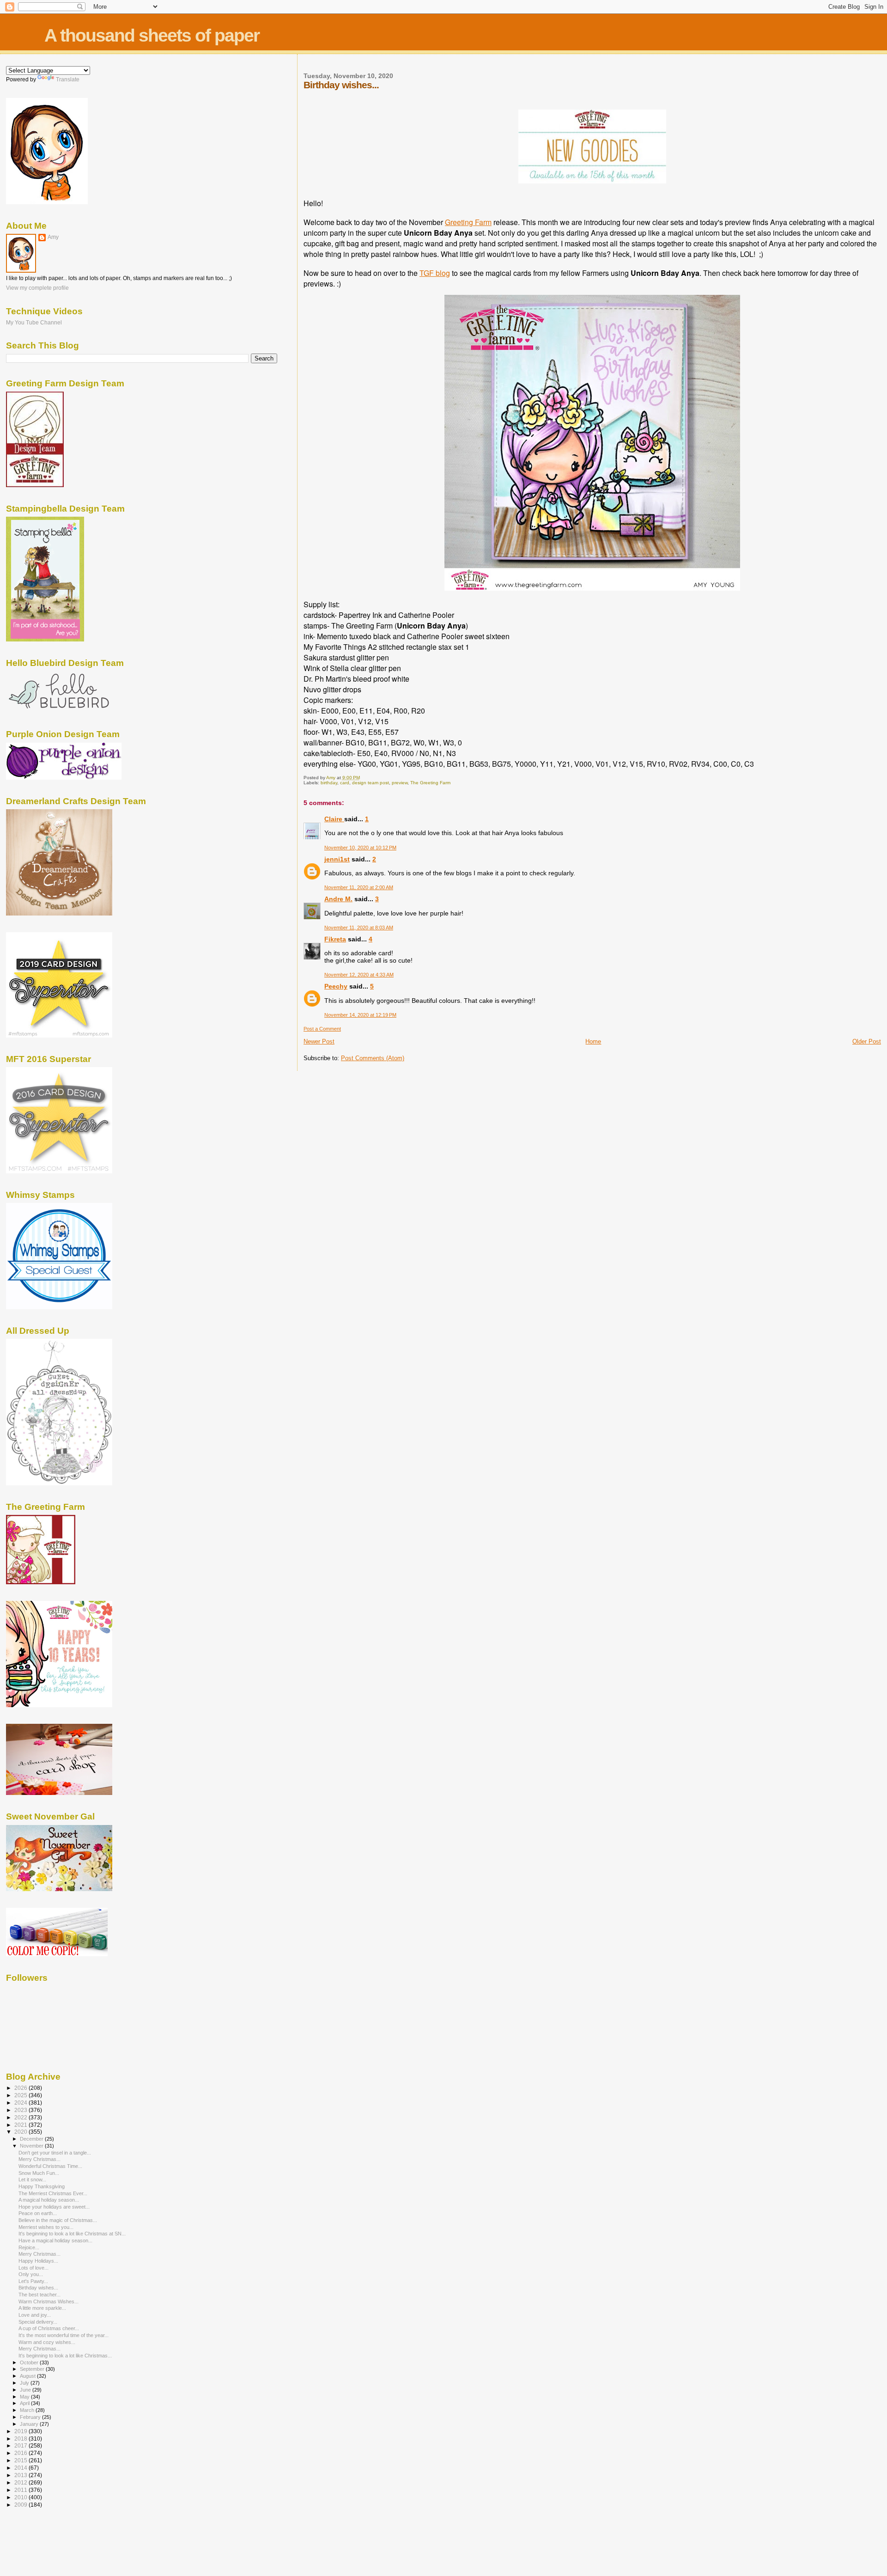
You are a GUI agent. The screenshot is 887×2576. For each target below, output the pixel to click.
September (33, 2369)
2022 (21, 2117)
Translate (68, 79)
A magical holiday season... (49, 2200)
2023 (21, 2110)
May (25, 2397)
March (28, 2410)
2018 (21, 2439)
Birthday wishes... (38, 2288)
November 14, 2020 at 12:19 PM (360, 1015)
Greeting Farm (468, 222)
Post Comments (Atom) (373, 1058)
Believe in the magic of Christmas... (58, 2220)
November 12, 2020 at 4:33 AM (359, 975)
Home (593, 1041)
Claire (334, 819)
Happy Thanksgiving (42, 2186)
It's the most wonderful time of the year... (64, 2335)
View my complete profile (37, 288)
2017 (21, 2445)
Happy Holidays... (38, 2261)
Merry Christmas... (39, 2159)
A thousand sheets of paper (152, 35)
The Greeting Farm (430, 783)
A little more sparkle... (42, 2308)
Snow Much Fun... (39, 2173)
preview (400, 783)
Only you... (31, 2274)
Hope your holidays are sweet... (54, 2207)
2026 (21, 2088)
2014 (21, 2468)
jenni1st (337, 859)
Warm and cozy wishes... (47, 2342)
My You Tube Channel (34, 322)
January (30, 2424)
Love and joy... (35, 2315)
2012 (21, 2482)
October (30, 2362)
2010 (21, 2497)
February (31, 2417)
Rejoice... (29, 2247)
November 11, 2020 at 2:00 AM (359, 887)
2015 (21, 2460)
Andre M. (338, 899)
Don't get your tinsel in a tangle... (55, 2153)
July (25, 2383)
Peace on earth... (38, 2213)
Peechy (336, 986)
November (32, 2146)
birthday (329, 783)
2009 (21, 2505)
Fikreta (335, 939)
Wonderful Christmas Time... (50, 2166)
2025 (21, 2095)
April (25, 2403)
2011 (21, 2490)
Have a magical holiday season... (55, 2240)
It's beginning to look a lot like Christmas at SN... (72, 2234)
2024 (21, 2103)
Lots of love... (33, 2268)
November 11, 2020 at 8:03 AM (359, 928)
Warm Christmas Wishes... (49, 2301)
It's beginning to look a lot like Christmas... (65, 2356)
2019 (21, 2431)
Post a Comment (322, 1029)
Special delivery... (38, 2322)
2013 (21, 2475)
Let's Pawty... (33, 2281)
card (345, 783)
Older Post (867, 1041)
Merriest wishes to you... (46, 2227)
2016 (21, 2453)
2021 (21, 2125)
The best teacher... (39, 2295)
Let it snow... (32, 2179)
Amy (53, 237)
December (32, 2139)
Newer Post (319, 1041)
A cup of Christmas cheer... (49, 2328)
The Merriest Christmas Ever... (53, 2193)
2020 (21, 2132)
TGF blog (435, 273)
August (28, 2376)
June (26, 2390)
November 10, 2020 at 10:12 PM (360, 848)
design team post (371, 783)
